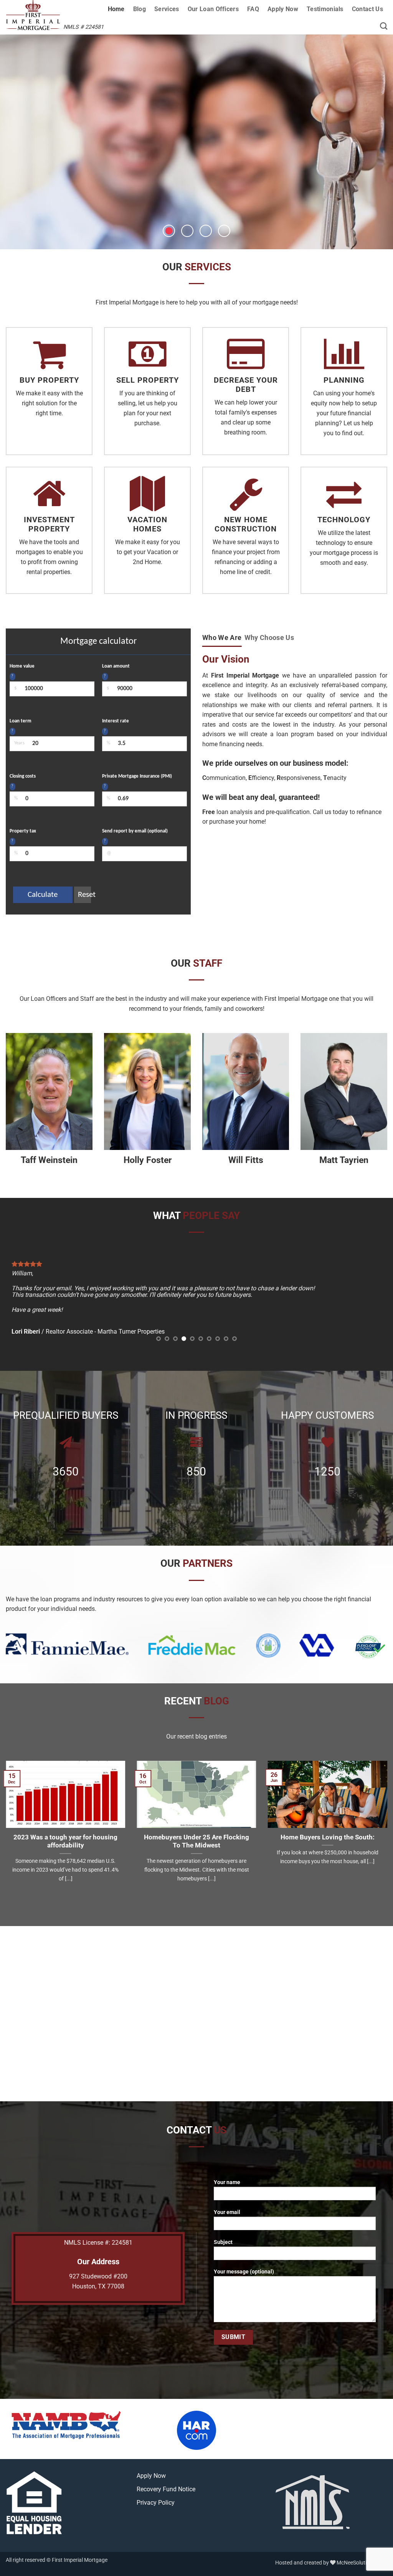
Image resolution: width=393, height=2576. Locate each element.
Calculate (43, 895)
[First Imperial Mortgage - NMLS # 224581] (47, 15)
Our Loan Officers (213, 9)
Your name (227, 2167)
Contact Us (367, 9)
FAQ (253, 9)
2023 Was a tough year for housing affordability (65, 1825)
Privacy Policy (156, 2487)
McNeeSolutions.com (362, 2547)
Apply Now (283, 9)
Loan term (21, 721)
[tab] (222, 638)
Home (116, 9)
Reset (84, 895)
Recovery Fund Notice (166, 2473)
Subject (223, 2226)
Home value (22, 666)
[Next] (370, 1295)
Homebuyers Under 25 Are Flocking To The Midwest (196, 1825)
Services (167, 9)
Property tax (23, 831)
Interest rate (116, 721)
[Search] (384, 26)
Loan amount (116, 666)
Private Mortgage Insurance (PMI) (137, 776)
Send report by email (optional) (135, 831)
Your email (227, 2197)
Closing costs (23, 776)
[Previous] (23, 1295)
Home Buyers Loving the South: (328, 1821)
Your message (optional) (244, 2256)
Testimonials (325, 9)
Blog (140, 9)
